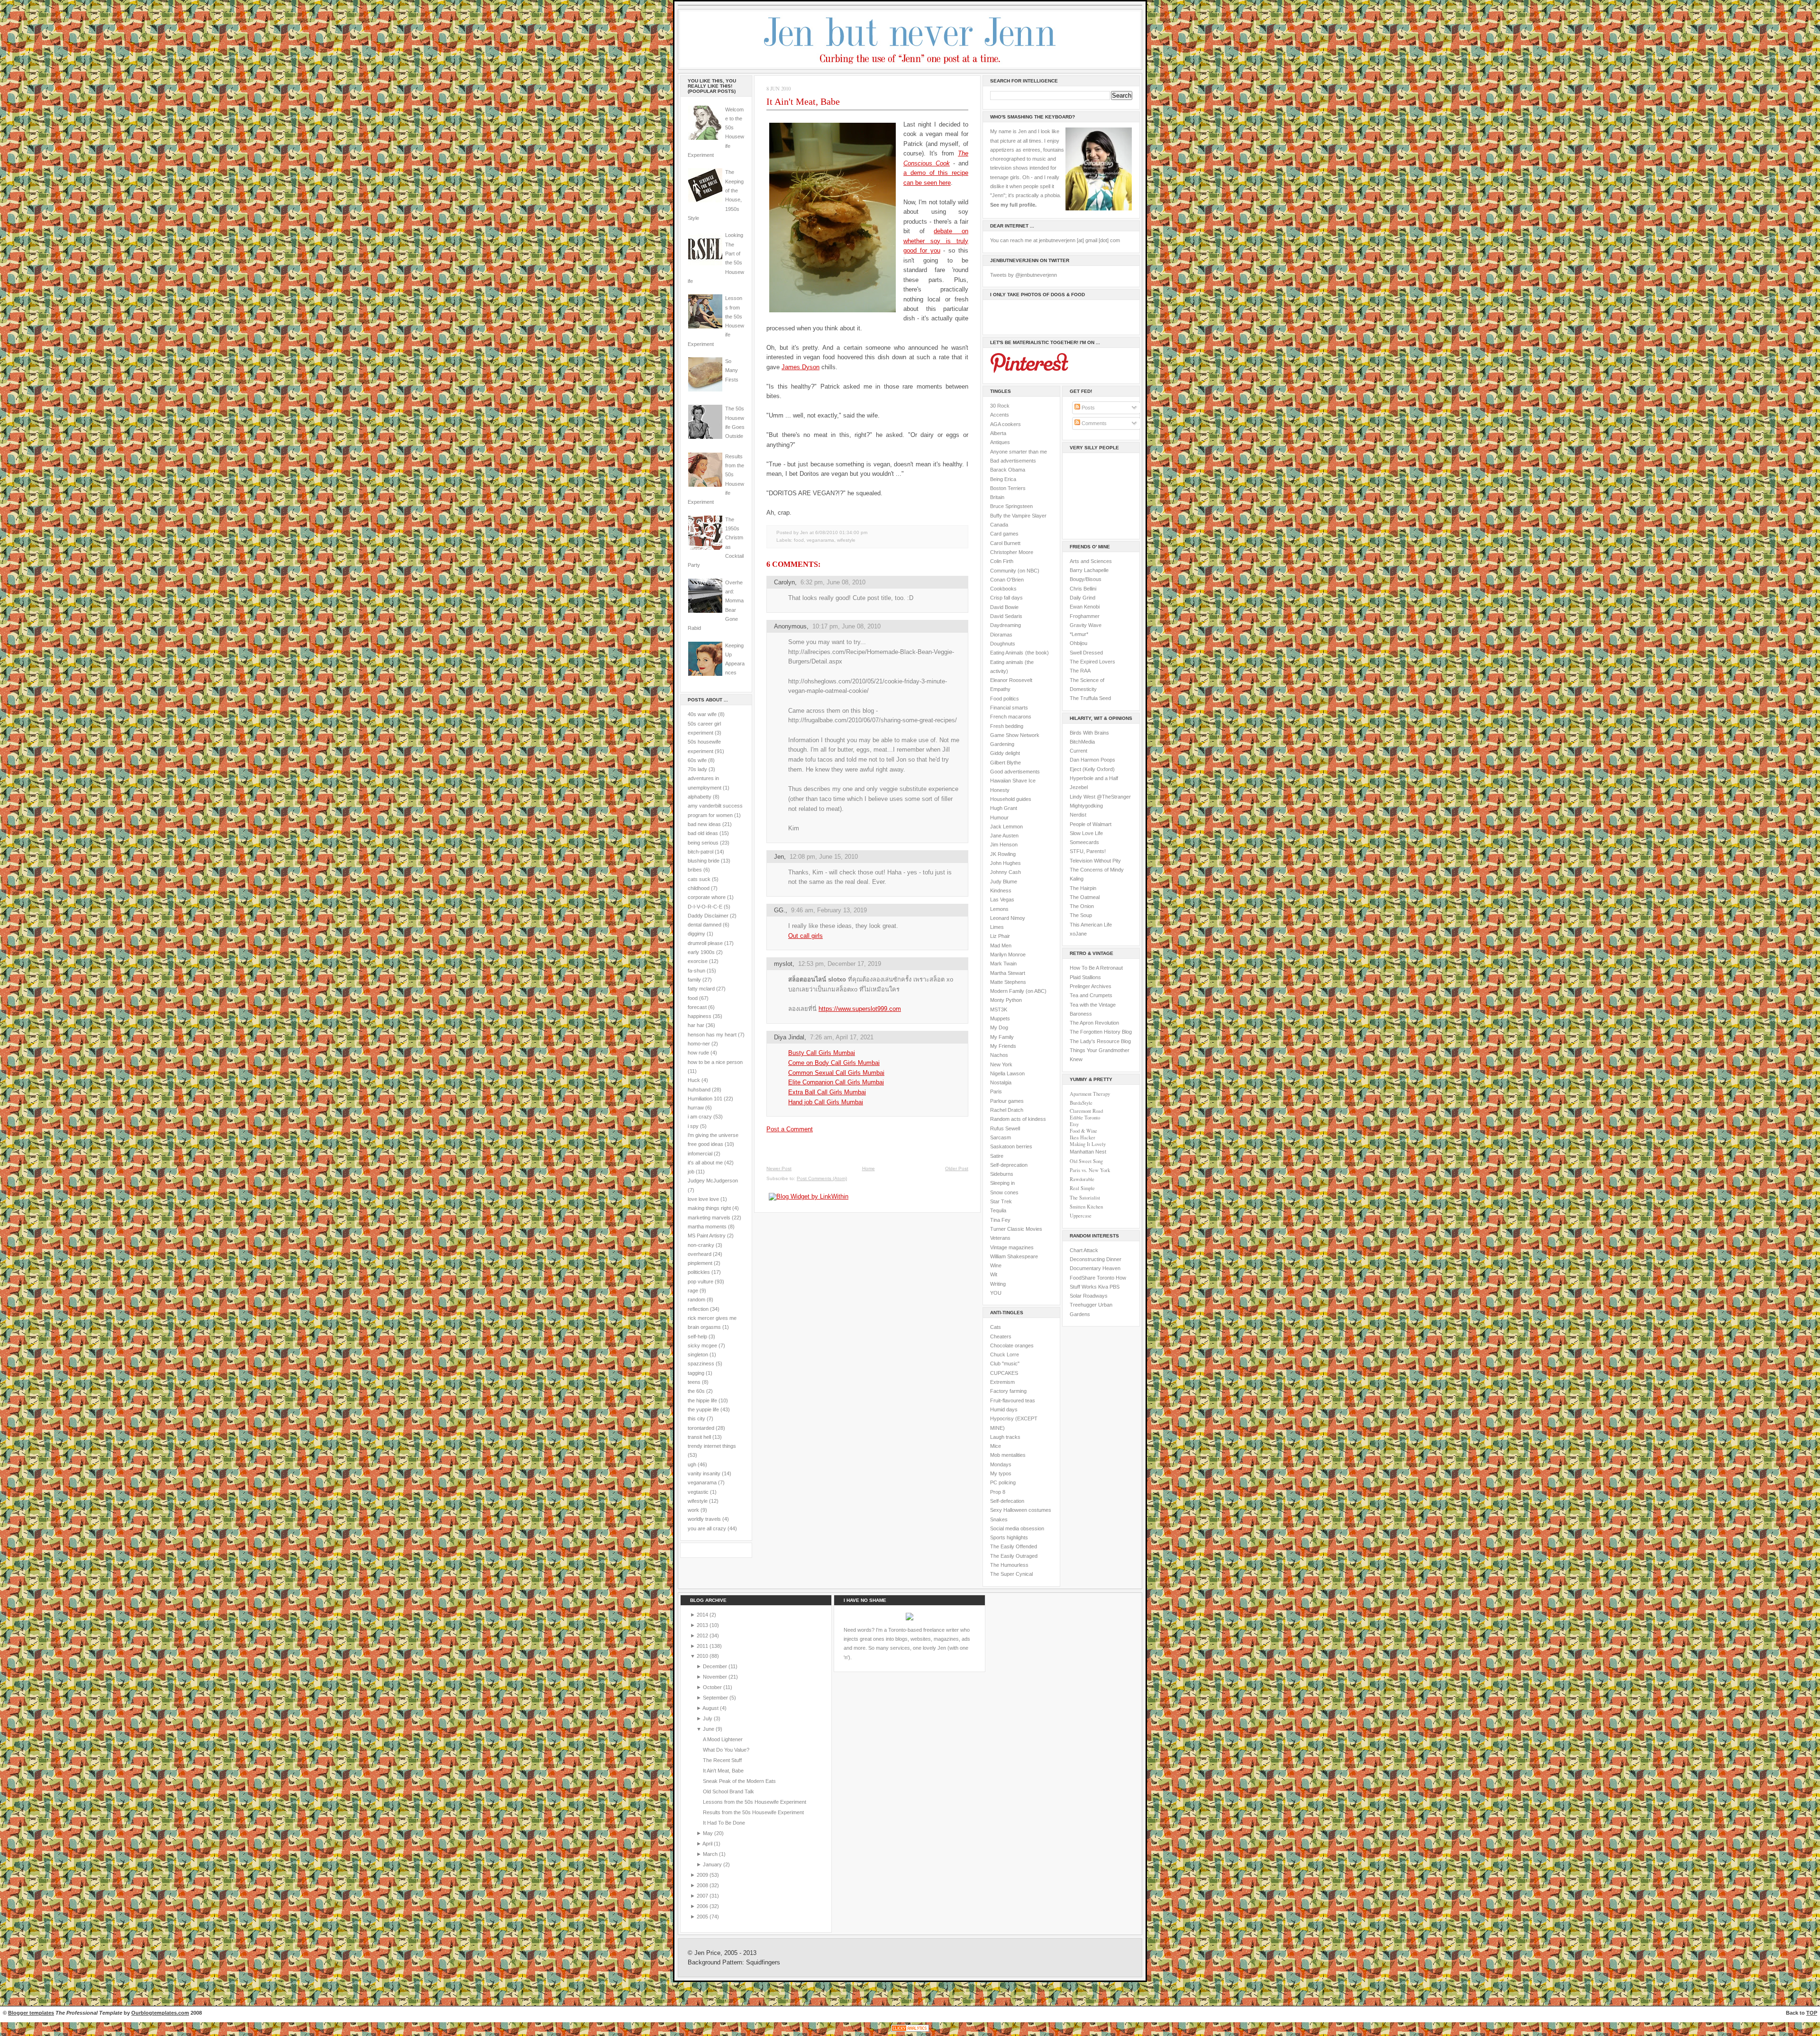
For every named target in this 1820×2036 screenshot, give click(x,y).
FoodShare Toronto (1092, 1278)
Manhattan (1088, 1152)
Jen (779, 857)
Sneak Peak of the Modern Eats (739, 1781)
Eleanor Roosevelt (1011, 680)
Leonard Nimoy (1008, 918)
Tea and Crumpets (1091, 995)
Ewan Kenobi (1085, 607)
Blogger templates (31, 2013)
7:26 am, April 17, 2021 (842, 1037)
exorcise (698, 961)
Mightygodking (1086, 806)
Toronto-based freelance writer (924, 1630)
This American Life (1091, 925)
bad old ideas (703, 833)
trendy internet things (712, 1446)
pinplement (700, 1263)
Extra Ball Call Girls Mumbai (827, 1092)
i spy (693, 1126)
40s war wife (702, 714)
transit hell (699, 1437)
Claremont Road (1086, 1111)
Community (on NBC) (1015, 571)
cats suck (699, 879)
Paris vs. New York (1090, 1170)
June (709, 1729)
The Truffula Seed (1090, 698)
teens (694, 1382)
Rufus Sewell (1005, 1128)
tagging (696, 1373)
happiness (700, 1016)
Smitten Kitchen (1086, 1207)
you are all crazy (707, 1528)
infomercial (700, 1154)
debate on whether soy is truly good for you (936, 241)
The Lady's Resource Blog (1100, 1041)
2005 (703, 1917)
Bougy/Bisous (1086, 579)
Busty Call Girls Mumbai (822, 1053)
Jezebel (1079, 787)
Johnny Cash (1006, 872)
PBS (1115, 1287)
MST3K (999, 1009)
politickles (699, 1272)
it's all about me (705, 1163)
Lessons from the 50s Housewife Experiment (755, 1802)
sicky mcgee (702, 1345)
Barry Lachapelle (1089, 570)
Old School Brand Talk (728, 1791)
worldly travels (704, 1519)
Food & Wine (1083, 1131)
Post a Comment (790, 1129)
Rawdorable (1082, 1179)
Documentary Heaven (1095, 1268)
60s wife (697, 760)
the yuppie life (703, 1409)
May (709, 1833)
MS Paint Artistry (707, 1236)
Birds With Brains (1089, 733)
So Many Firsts (732, 370)
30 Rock (1000, 406)
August (711, 1708)
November (716, 1677)
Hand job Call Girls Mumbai (826, 1102)
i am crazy (700, 1117)
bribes (695, 870)
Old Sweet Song (1086, 1161)
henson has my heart (712, 1035)
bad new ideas (704, 824)
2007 (703, 1896)
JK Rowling (1003, 854)
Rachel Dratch (1007, 1110)
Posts (1087, 408)
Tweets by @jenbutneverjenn (1024, 275)
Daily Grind (1083, 598)
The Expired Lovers (1092, 662)
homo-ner (699, 1044)
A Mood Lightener (723, 1739)
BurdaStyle (1081, 1103)
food (693, 998)
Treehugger (1083, 1305)
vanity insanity (704, 1473)
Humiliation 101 (705, 1099)
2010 (703, 1656)
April (708, 1844)
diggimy (696, 934)
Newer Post (779, 1168)
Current (1078, 751)
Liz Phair (1000, 936)
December (716, 1666)
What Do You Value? (726, 1750)
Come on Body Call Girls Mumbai (834, 1063)
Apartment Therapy (1090, 1094)
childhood (699, 888)
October (713, 1687)
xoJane (1078, 934)
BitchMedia (1082, 742)
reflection (698, 1309)
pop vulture (701, 1282)
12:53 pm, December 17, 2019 (840, 964)
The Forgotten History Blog (1101, 1032)
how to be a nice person (715, 1062)
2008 (703, 1885)
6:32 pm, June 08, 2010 (833, 582)
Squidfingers (763, 1963)
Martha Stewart (1008, 973)
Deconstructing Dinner (1096, 1259)
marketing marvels (709, 1218)
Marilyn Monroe (1008, 954)
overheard (700, 1254)
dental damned (705, 925)
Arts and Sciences (1091, 561)
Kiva (1103, 1287)
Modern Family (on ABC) (1018, 991)
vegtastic (698, 1492)
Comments (1093, 423)
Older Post (957, 1168)
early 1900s (701, 952)
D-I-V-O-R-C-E (705, 907)
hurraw (696, 1108)
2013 (703, 1625)
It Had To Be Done (724, 1823)
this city (696, 1418)
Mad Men (1001, 945)
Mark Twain (1003, 963)
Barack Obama (1008, 470)
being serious (703, 843)
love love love (703, 1199)
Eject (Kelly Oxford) (1092, 769)
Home (869, 1168)
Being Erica (1003, 479)
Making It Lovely (1088, 1144)
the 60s (696, 1391)
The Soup (1081, 915)
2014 (703, 1615)
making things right (709, 1208)
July (708, 1718)
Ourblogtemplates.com (160, 2013)
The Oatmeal (1085, 897)
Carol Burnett (1005, 543)
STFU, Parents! (1088, 851)
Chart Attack (1084, 1250)
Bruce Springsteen (1011, 506)
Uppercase (1081, 1216)
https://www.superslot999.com (860, 1009)
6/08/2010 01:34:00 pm (841, 532)
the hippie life (702, 1400)
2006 (703, 1906)
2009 (703, 1875)
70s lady (697, 769)
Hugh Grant (1004, 808)
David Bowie (1004, 607)
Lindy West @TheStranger (1100, 797)
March (711, 1854)
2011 (703, 1646)
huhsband (699, 1090)
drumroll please (705, 943)
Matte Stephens (1008, 982)
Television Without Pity (1095, 861)
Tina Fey (1000, 1220)
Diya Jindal (789, 1037)
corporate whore (707, 897)
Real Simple (1082, 1188)
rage (693, 1291)
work (693, 1510)
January (713, 1864)
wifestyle (698, 1501)
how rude (698, 1053)
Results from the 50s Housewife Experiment (753, 1812)
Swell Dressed (1086, 653)
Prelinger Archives (1091, 986)
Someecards (1084, 842)
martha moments (707, 1227)
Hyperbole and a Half (1094, 778)
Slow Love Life (1086, 833)
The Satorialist (1085, 1198)
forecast (697, 1007)
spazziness (701, 1363)
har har (696, 1025)
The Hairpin (1083, 888)
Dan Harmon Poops (1092, 760)
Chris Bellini (1083, 589)
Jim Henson (1004, 845)
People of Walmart (1091, 824)
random (696, 1300)
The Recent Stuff (722, 1760)
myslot (783, 964)
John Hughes (1006, 863)
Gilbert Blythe (1006, 763)
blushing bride (704, 861)
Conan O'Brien (1007, 580)
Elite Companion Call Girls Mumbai (836, 1082)
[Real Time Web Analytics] (910, 2031)
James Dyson (801, 367)
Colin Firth (1002, 561)
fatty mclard (701, 989)
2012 (703, 1636)
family (694, 980)
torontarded (701, 1428)
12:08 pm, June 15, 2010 (824, 857)
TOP (1812, 2013)
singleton (698, 1354)
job (691, 1172)
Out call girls (805, 936)
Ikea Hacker (1083, 1137)
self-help (697, 1336)
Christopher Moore (1012, 552)
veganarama (702, 1482)
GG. (780, 910)
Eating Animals (1007, 653)
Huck (694, 1080)
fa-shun (696, 971)
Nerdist (1078, 815)
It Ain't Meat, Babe (803, 101)
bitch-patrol (701, 852)
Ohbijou (1078, 643)
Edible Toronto (1085, 1118)
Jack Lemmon (1006, 827)
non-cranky (701, 1245)
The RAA (1080, 671)
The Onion (1082, 906)
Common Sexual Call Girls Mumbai (836, 1073)
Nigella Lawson (1007, 1073)
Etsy (1074, 1124)
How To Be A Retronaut (1096, 968)
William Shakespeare (1014, 1256)
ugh (692, 1464)
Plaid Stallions (1085, 977)
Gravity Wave (1086, 625)
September (716, 1698)
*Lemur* (1079, 634)
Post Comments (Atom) (822, 1178)
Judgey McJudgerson (713, 1181)
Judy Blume (1004, 882)
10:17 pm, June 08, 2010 (846, 626)
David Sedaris (1006, 616)
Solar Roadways (1089, 1296)
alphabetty (700, 797)
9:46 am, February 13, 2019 (829, 910)
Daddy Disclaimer (708, 916)
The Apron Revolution (1094, 1023)
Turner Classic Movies (1016, 1229)
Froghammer (1085, 616)
